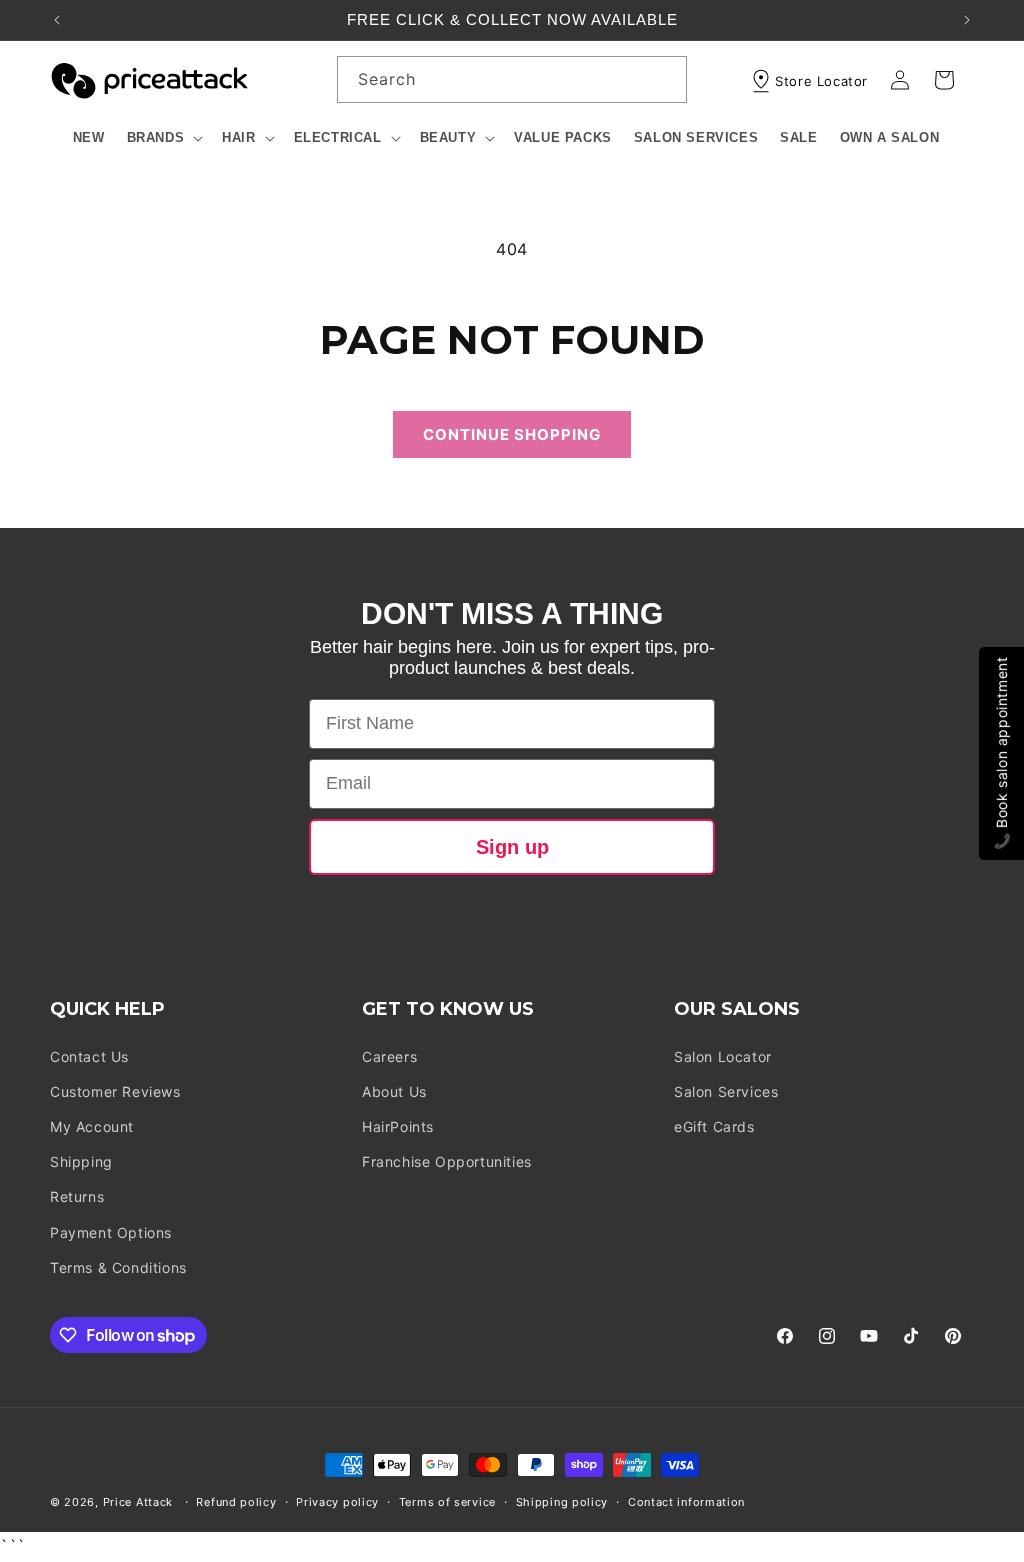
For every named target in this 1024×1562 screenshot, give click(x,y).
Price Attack (138, 1502)
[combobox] (512, 79)
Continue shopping (512, 434)
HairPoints (398, 1126)
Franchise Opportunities (447, 1161)
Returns (77, 1196)
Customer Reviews (115, 1091)
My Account (92, 1126)
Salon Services (726, 1091)
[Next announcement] (967, 20)
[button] (164, 138)
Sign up (512, 847)
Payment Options (111, 1232)
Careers (389, 1056)
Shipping (81, 1161)
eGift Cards (714, 1126)
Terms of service (447, 1502)
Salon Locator (723, 1056)
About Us (394, 1091)
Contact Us (89, 1056)
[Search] (664, 79)
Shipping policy (562, 1502)
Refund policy (236, 1502)
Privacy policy (337, 1502)
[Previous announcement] (57, 20)
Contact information (686, 1502)
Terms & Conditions (118, 1267)
